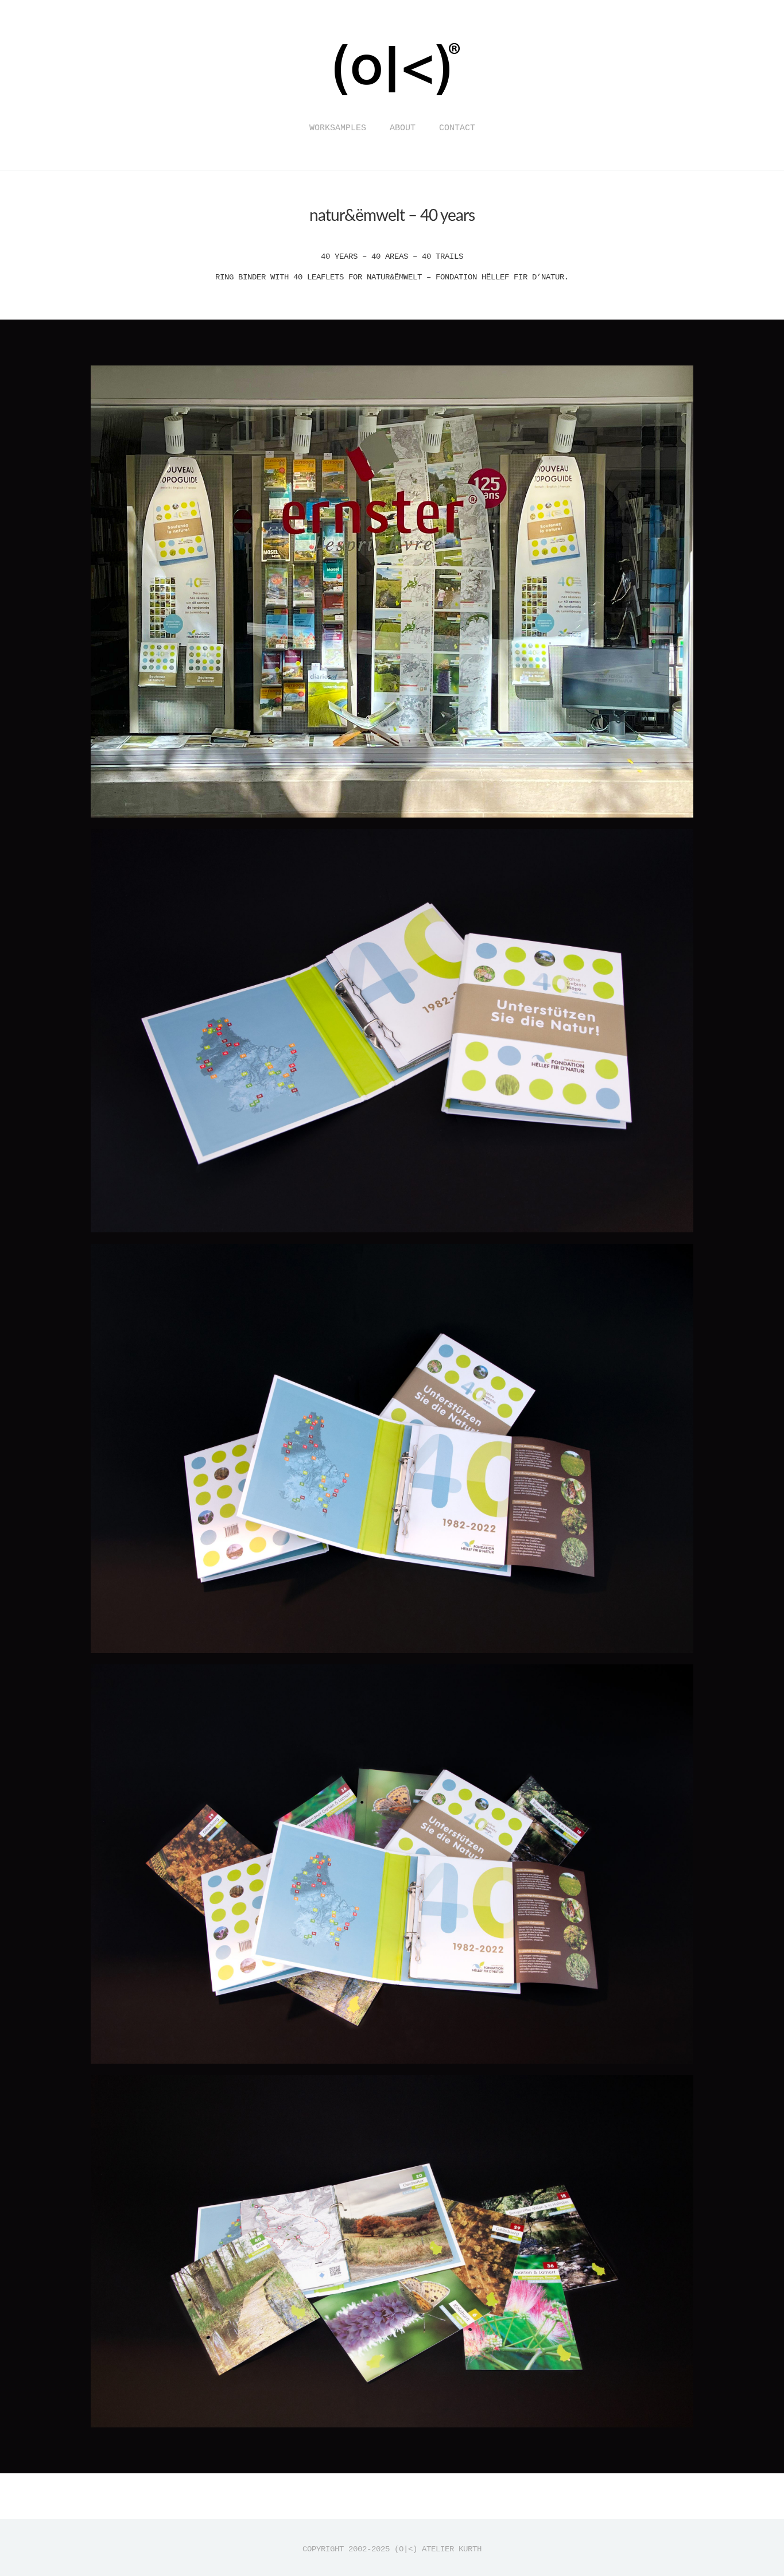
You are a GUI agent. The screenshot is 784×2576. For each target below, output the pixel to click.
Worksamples (338, 128)
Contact (457, 128)
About (403, 128)
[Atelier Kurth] (392, 105)
